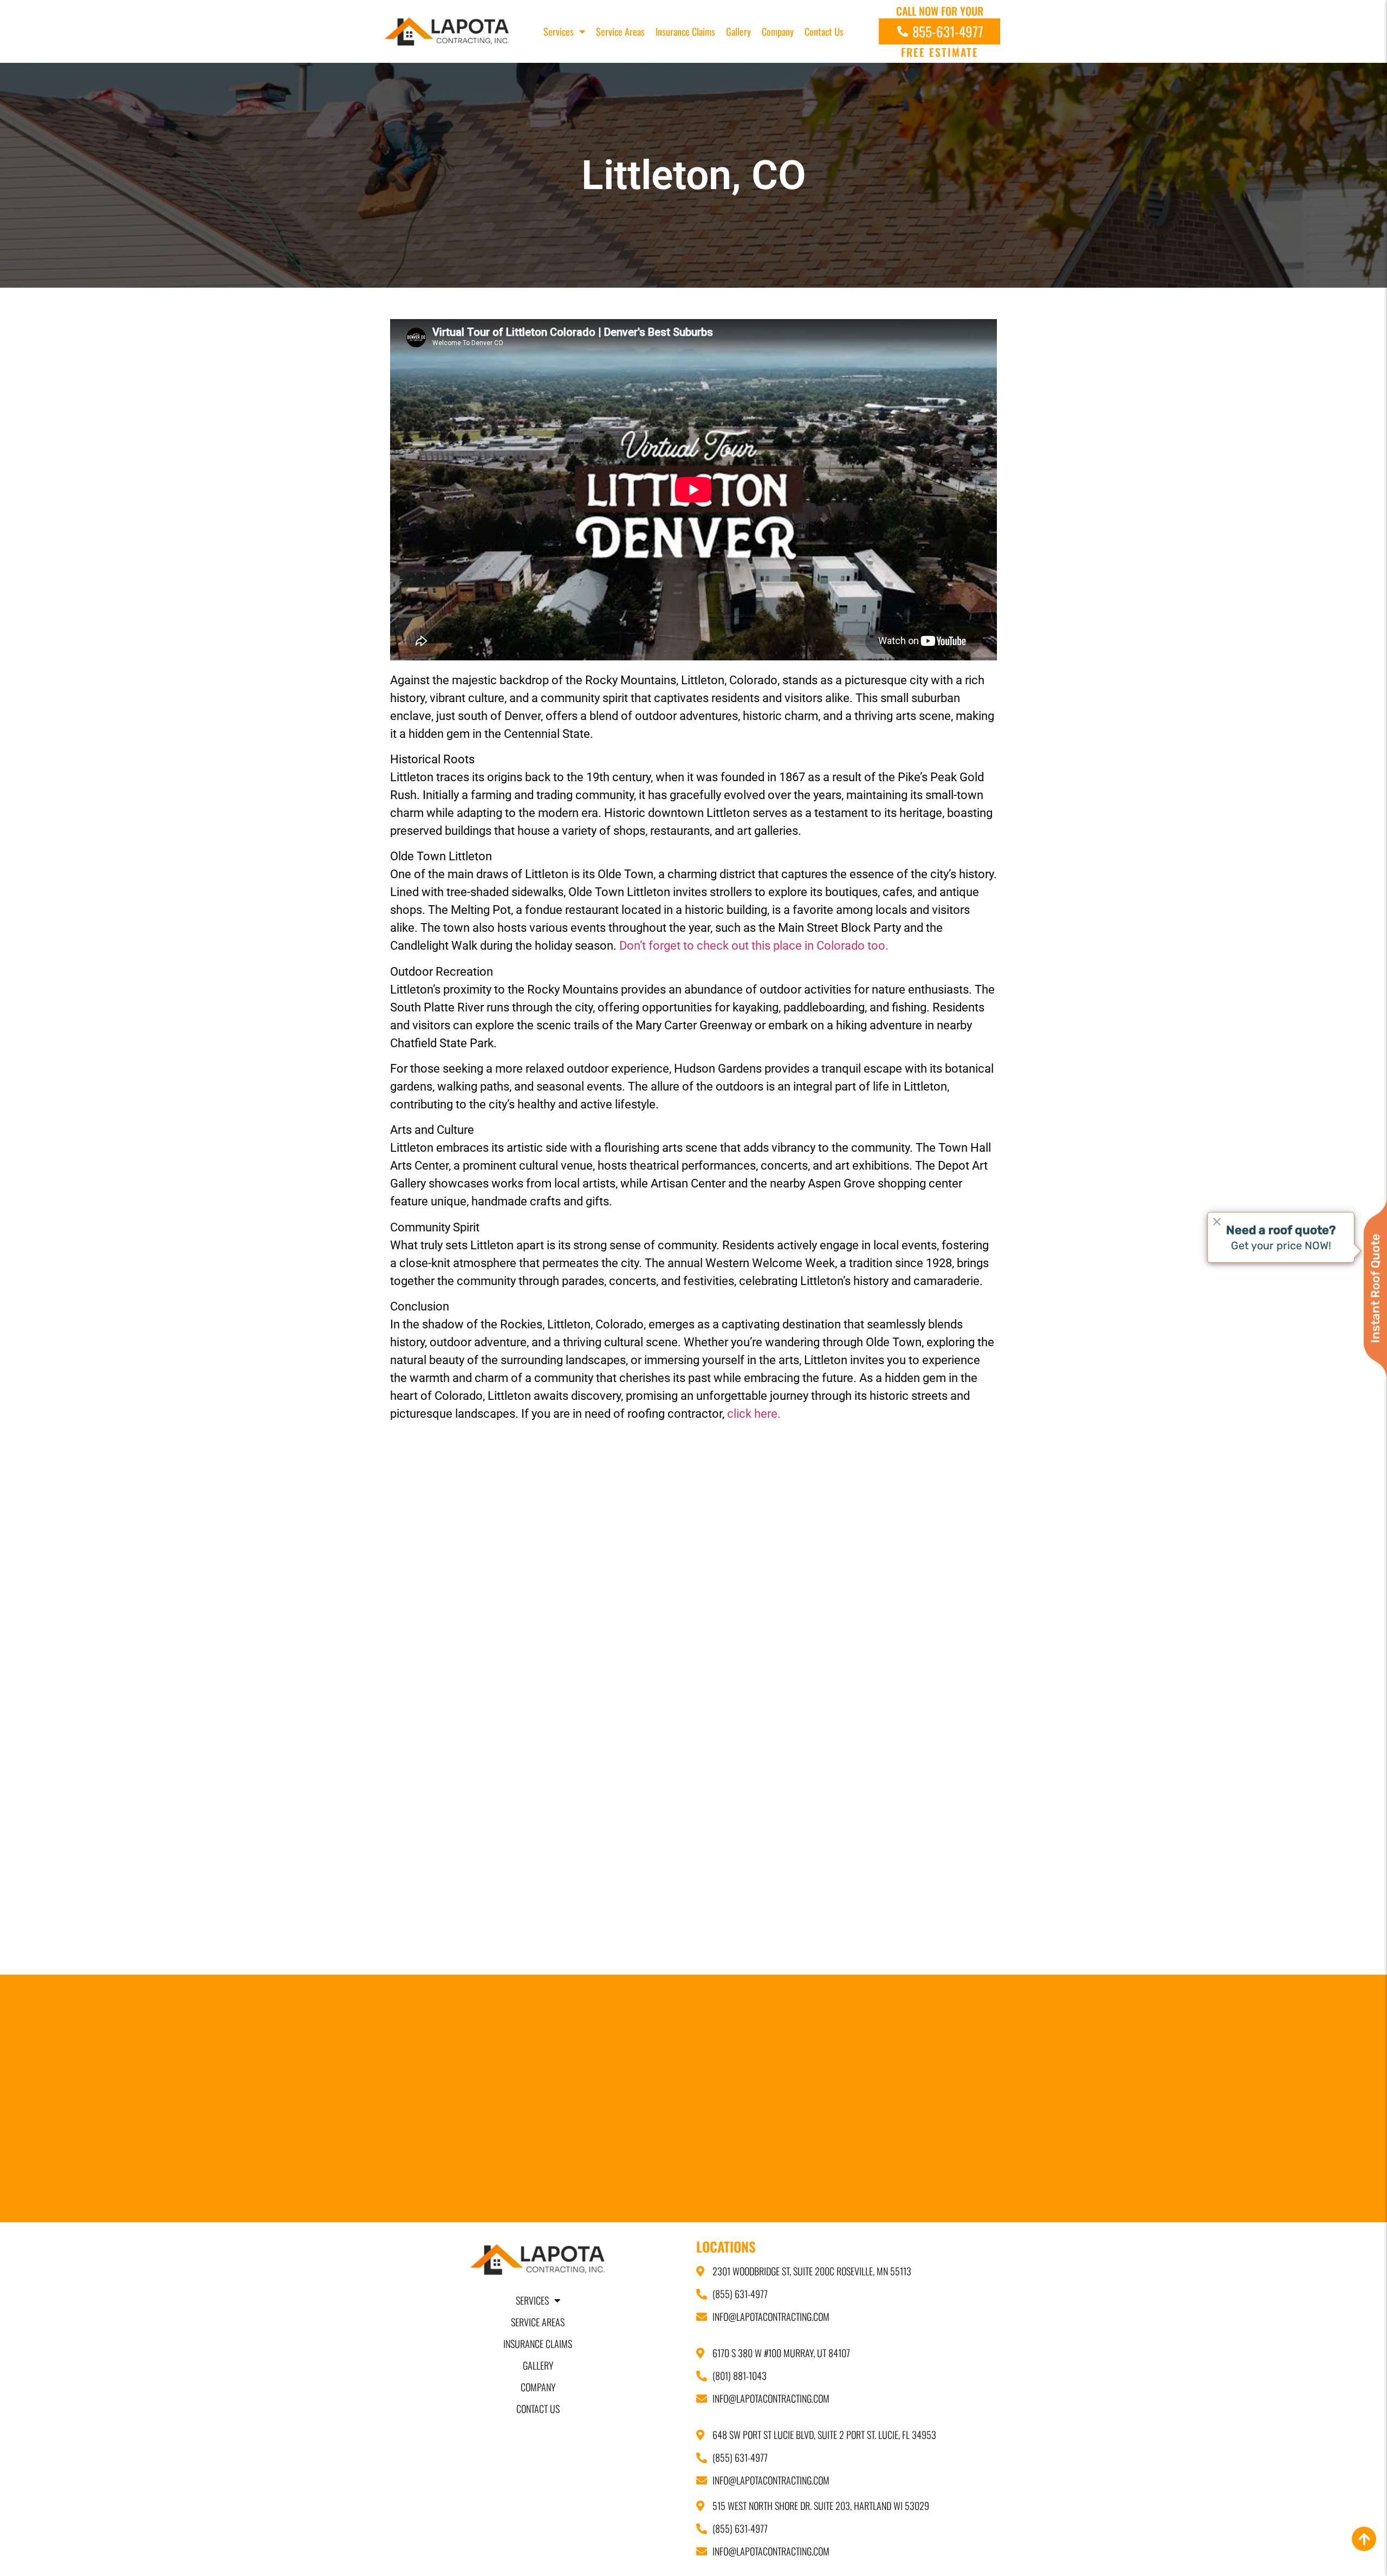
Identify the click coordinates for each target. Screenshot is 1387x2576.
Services (559, 31)
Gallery (738, 31)
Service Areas (620, 31)
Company (778, 31)
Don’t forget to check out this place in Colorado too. (754, 946)
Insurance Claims (685, 31)
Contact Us (824, 31)
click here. (754, 1414)
